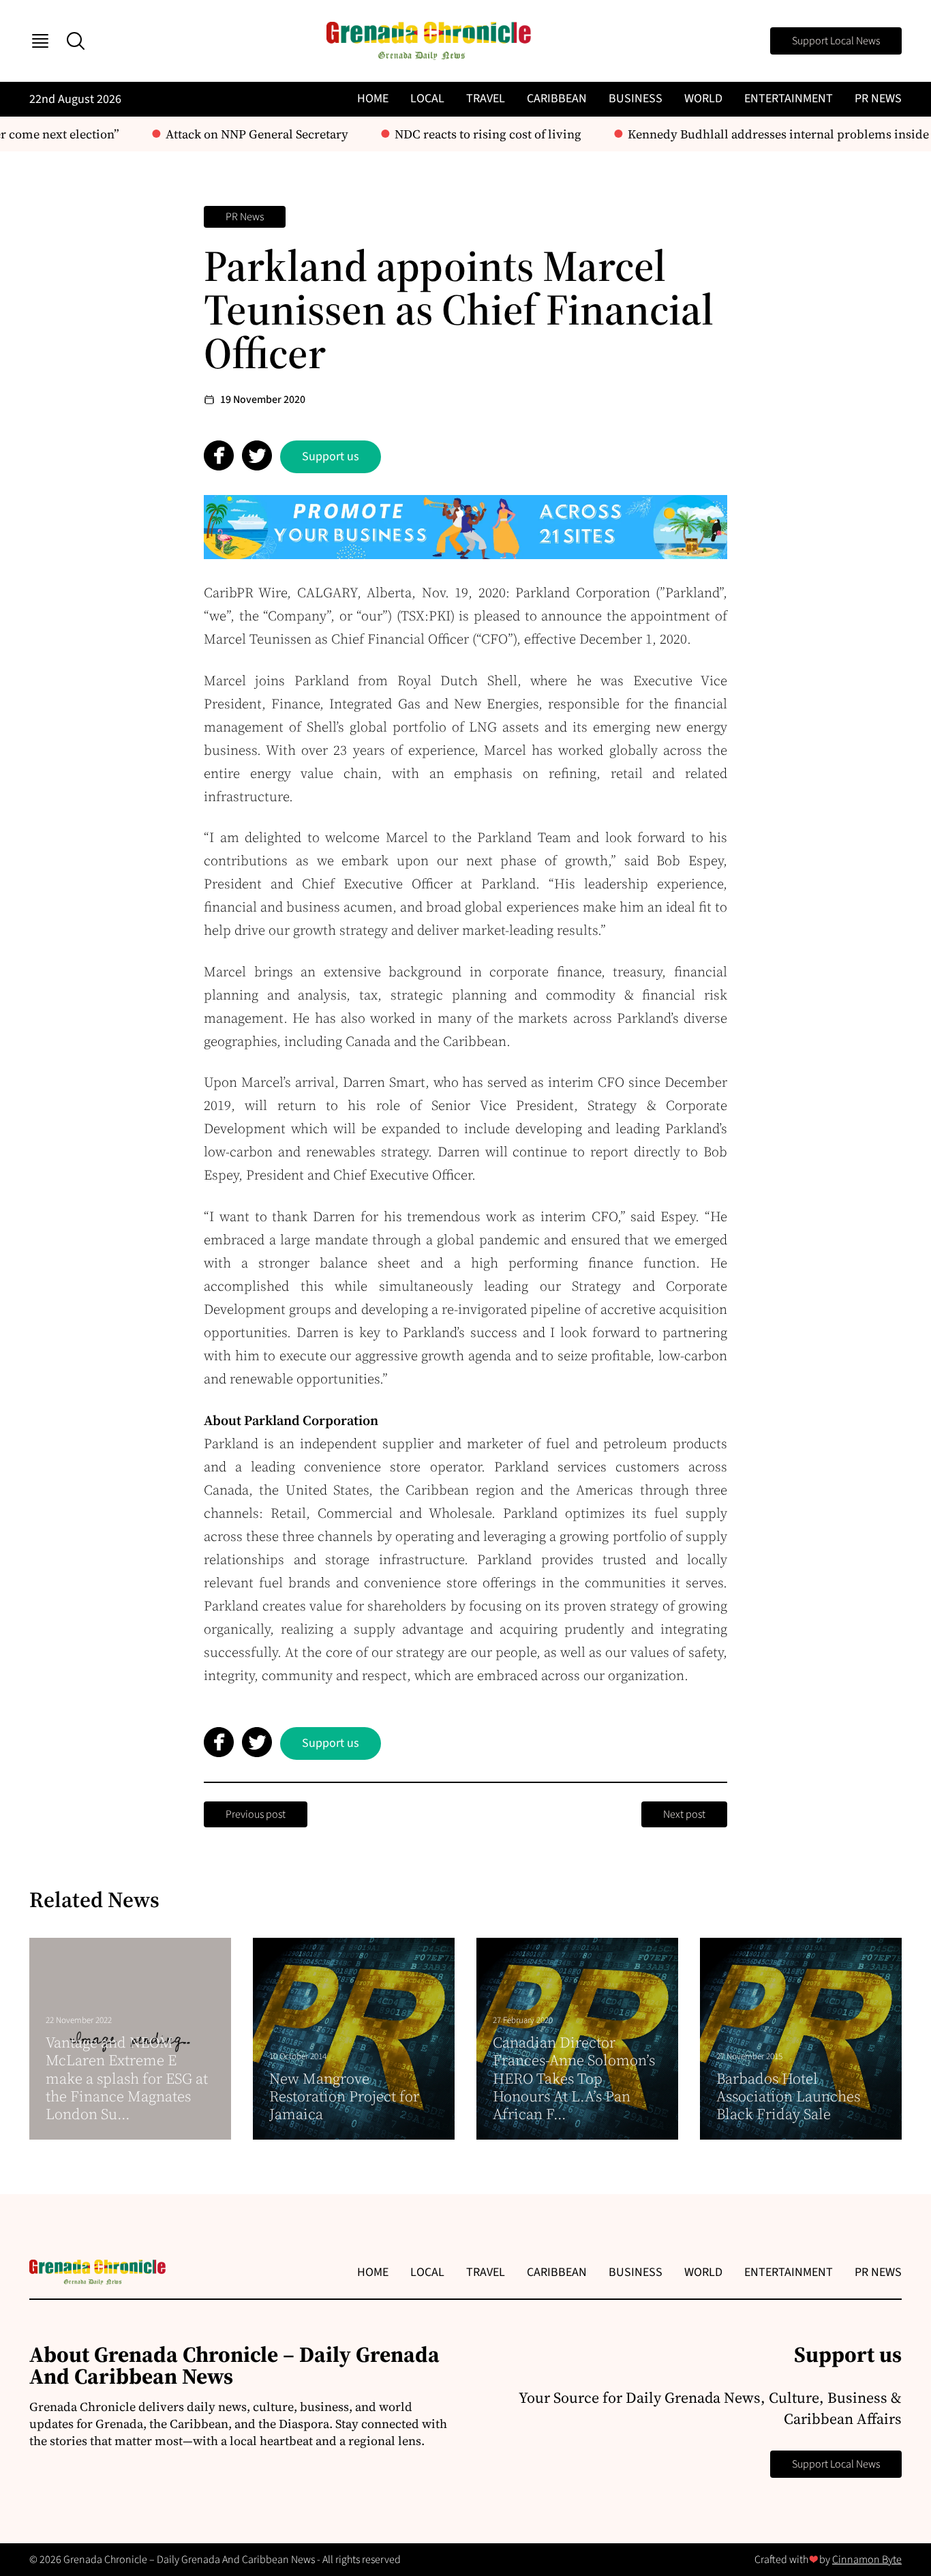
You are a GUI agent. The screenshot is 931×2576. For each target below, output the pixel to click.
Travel (486, 99)
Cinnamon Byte (867, 2560)
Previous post (256, 1814)
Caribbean (557, 99)
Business (636, 99)
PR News (878, 99)
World (703, 99)
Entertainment (789, 99)
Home (373, 99)
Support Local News (836, 41)
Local (427, 99)
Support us (331, 456)
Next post (684, 1814)
